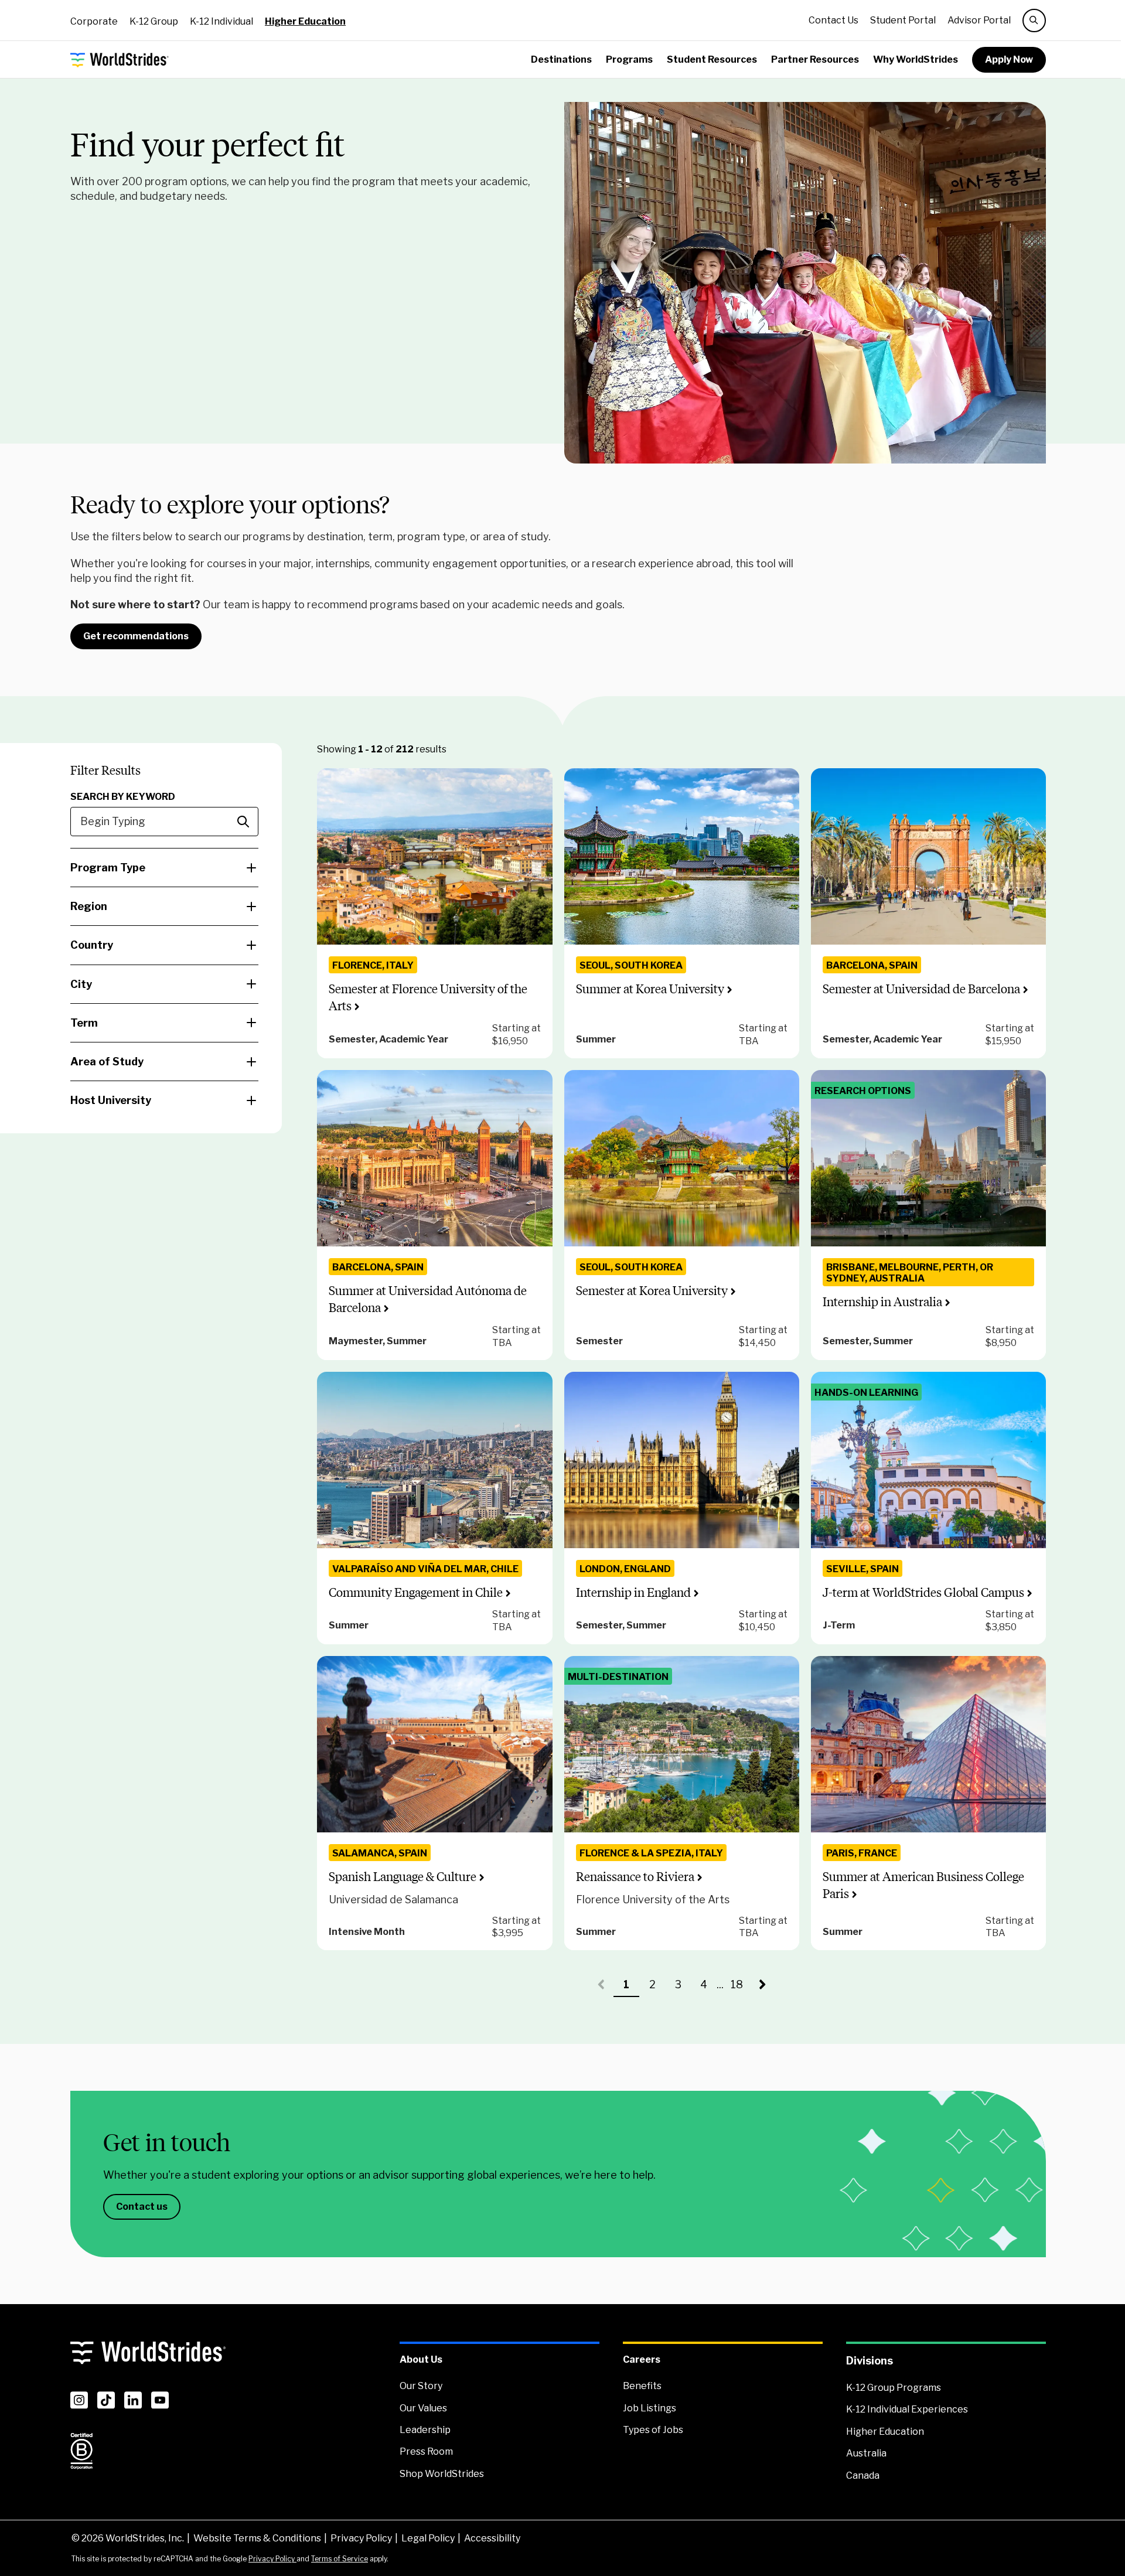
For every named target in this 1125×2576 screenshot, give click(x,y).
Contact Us (833, 20)
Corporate (94, 21)
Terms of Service (340, 2559)
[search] (1034, 21)
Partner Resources (815, 59)
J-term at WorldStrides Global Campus (923, 1592)
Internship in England (633, 1592)
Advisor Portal (979, 20)
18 (740, 1988)
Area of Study (107, 1062)
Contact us (142, 2207)
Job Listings (650, 2408)
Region (89, 906)
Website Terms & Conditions (257, 2538)
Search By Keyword (123, 797)
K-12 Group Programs (894, 2388)
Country (92, 945)
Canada (863, 2476)
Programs (629, 59)
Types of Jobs (653, 2430)
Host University (111, 1100)
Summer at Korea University (650, 989)
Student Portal (903, 20)
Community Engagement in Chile (416, 1592)
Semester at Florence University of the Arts (428, 997)
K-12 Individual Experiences (907, 2409)
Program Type (108, 868)
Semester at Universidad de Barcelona (921, 989)
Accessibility (492, 2538)
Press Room (426, 2451)
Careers (642, 2359)
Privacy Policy (361, 2538)
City (81, 984)
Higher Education (305, 21)
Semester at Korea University (652, 1291)
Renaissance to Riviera (635, 1877)
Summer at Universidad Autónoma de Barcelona (428, 1299)
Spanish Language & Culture (403, 1877)
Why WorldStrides (916, 59)
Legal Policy (428, 2538)
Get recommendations (136, 636)
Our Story (421, 2386)
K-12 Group (154, 21)
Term (84, 1023)
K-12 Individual (221, 21)
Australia (866, 2453)
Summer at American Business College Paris (923, 1885)
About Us (421, 2359)
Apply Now (1009, 59)
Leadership (425, 2430)
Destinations (561, 59)
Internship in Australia (882, 1302)
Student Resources (712, 59)
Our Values (423, 2408)
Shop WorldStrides (442, 2474)
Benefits (642, 2386)
